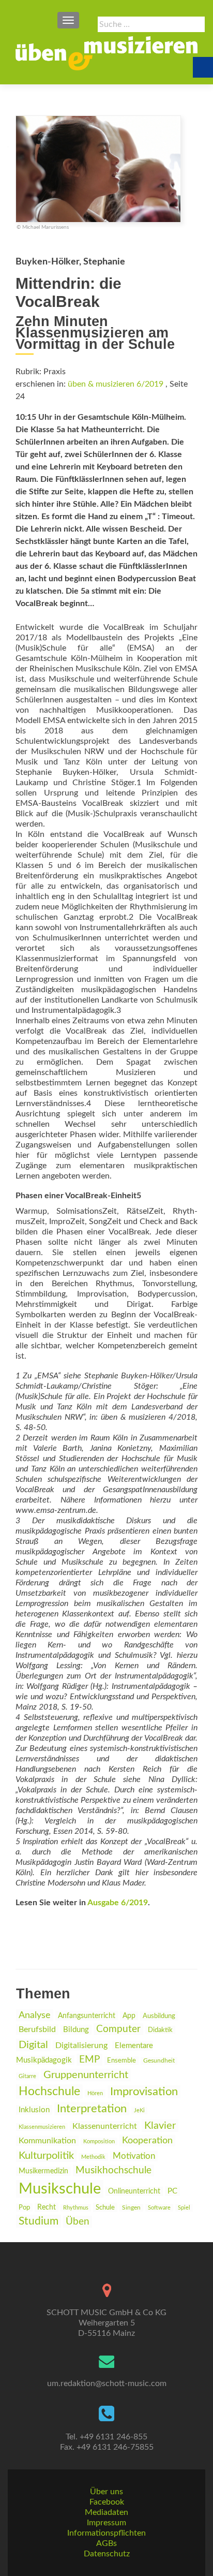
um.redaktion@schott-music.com (107, 2383)
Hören (95, 2093)
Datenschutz (107, 2554)
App (129, 2016)
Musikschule (60, 2189)
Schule (105, 2207)
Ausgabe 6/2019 (118, 1903)
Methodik (93, 2157)
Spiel (184, 2208)
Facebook (107, 2502)
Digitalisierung (81, 2045)
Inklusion (34, 2110)
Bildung (76, 2030)
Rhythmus (76, 2208)
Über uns (106, 2492)
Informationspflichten (106, 2533)
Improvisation (144, 2092)
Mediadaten (106, 2512)
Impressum (106, 2523)
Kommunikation (47, 2141)
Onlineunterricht (134, 2191)
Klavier (160, 2126)
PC (172, 2191)
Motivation (134, 2156)
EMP (89, 2060)
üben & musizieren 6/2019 (116, 384)
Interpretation (92, 2109)
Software (159, 2208)
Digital (33, 2045)
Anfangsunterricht (87, 2016)
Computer (118, 2029)
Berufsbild (37, 2029)
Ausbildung (159, 2016)
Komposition (99, 2141)
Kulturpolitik (46, 2156)
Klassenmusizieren (42, 2127)
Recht (47, 2207)
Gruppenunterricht (86, 2075)
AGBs (106, 2543)
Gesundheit (159, 2061)
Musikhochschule (113, 2170)
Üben (78, 2222)
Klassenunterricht (105, 2126)
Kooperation (147, 2140)
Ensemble (121, 2061)
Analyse (35, 2015)
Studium (39, 2221)
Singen (131, 2208)
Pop (24, 2207)
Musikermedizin (43, 2171)
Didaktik (160, 2030)
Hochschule (49, 2092)
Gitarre (27, 2076)
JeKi (139, 2110)
